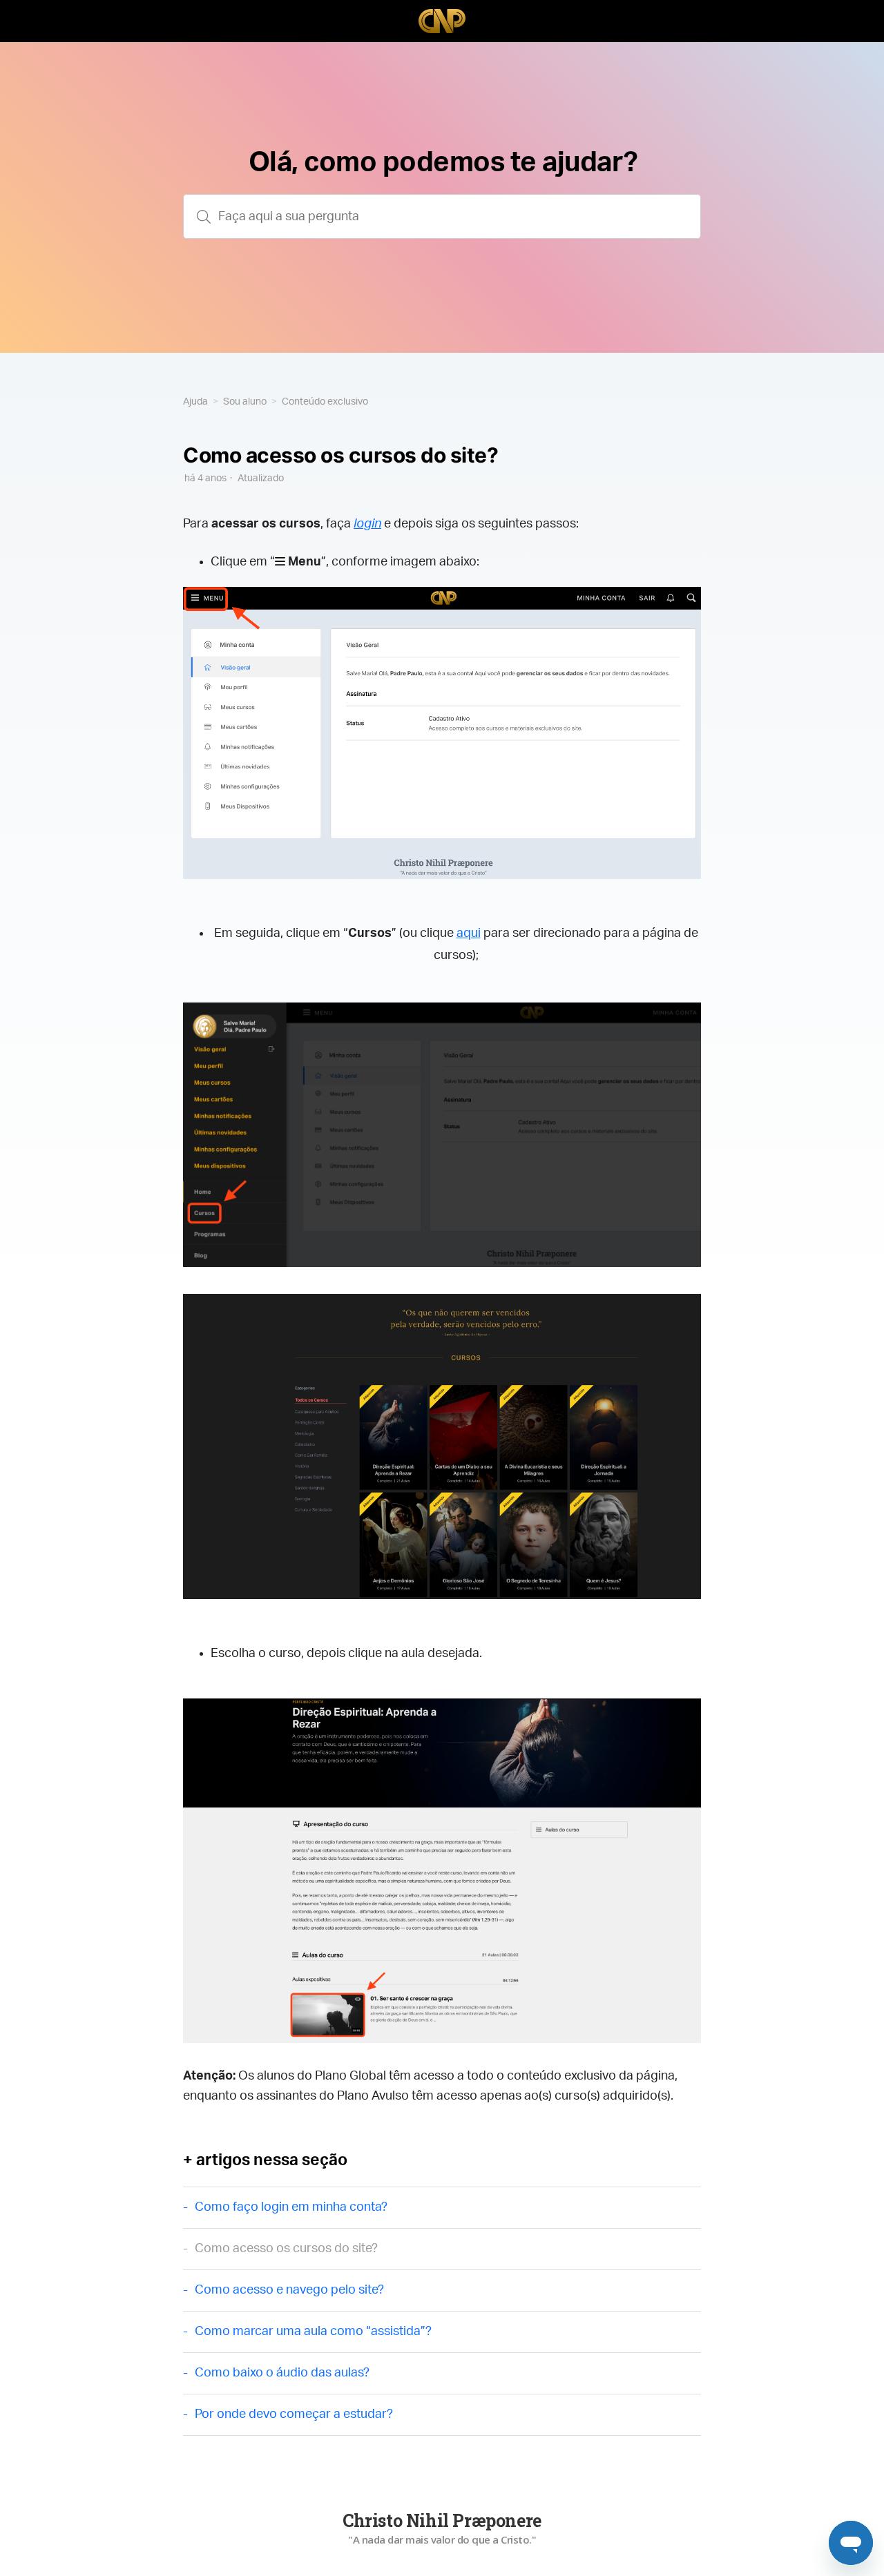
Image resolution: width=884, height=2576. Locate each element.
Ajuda (195, 402)
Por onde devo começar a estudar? (294, 2414)
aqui (469, 933)
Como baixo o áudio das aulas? (282, 2373)
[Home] (442, 21)
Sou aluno (245, 402)
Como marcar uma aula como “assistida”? (313, 2332)
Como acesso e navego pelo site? (289, 2290)
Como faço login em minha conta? (291, 2207)
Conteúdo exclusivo (325, 402)
